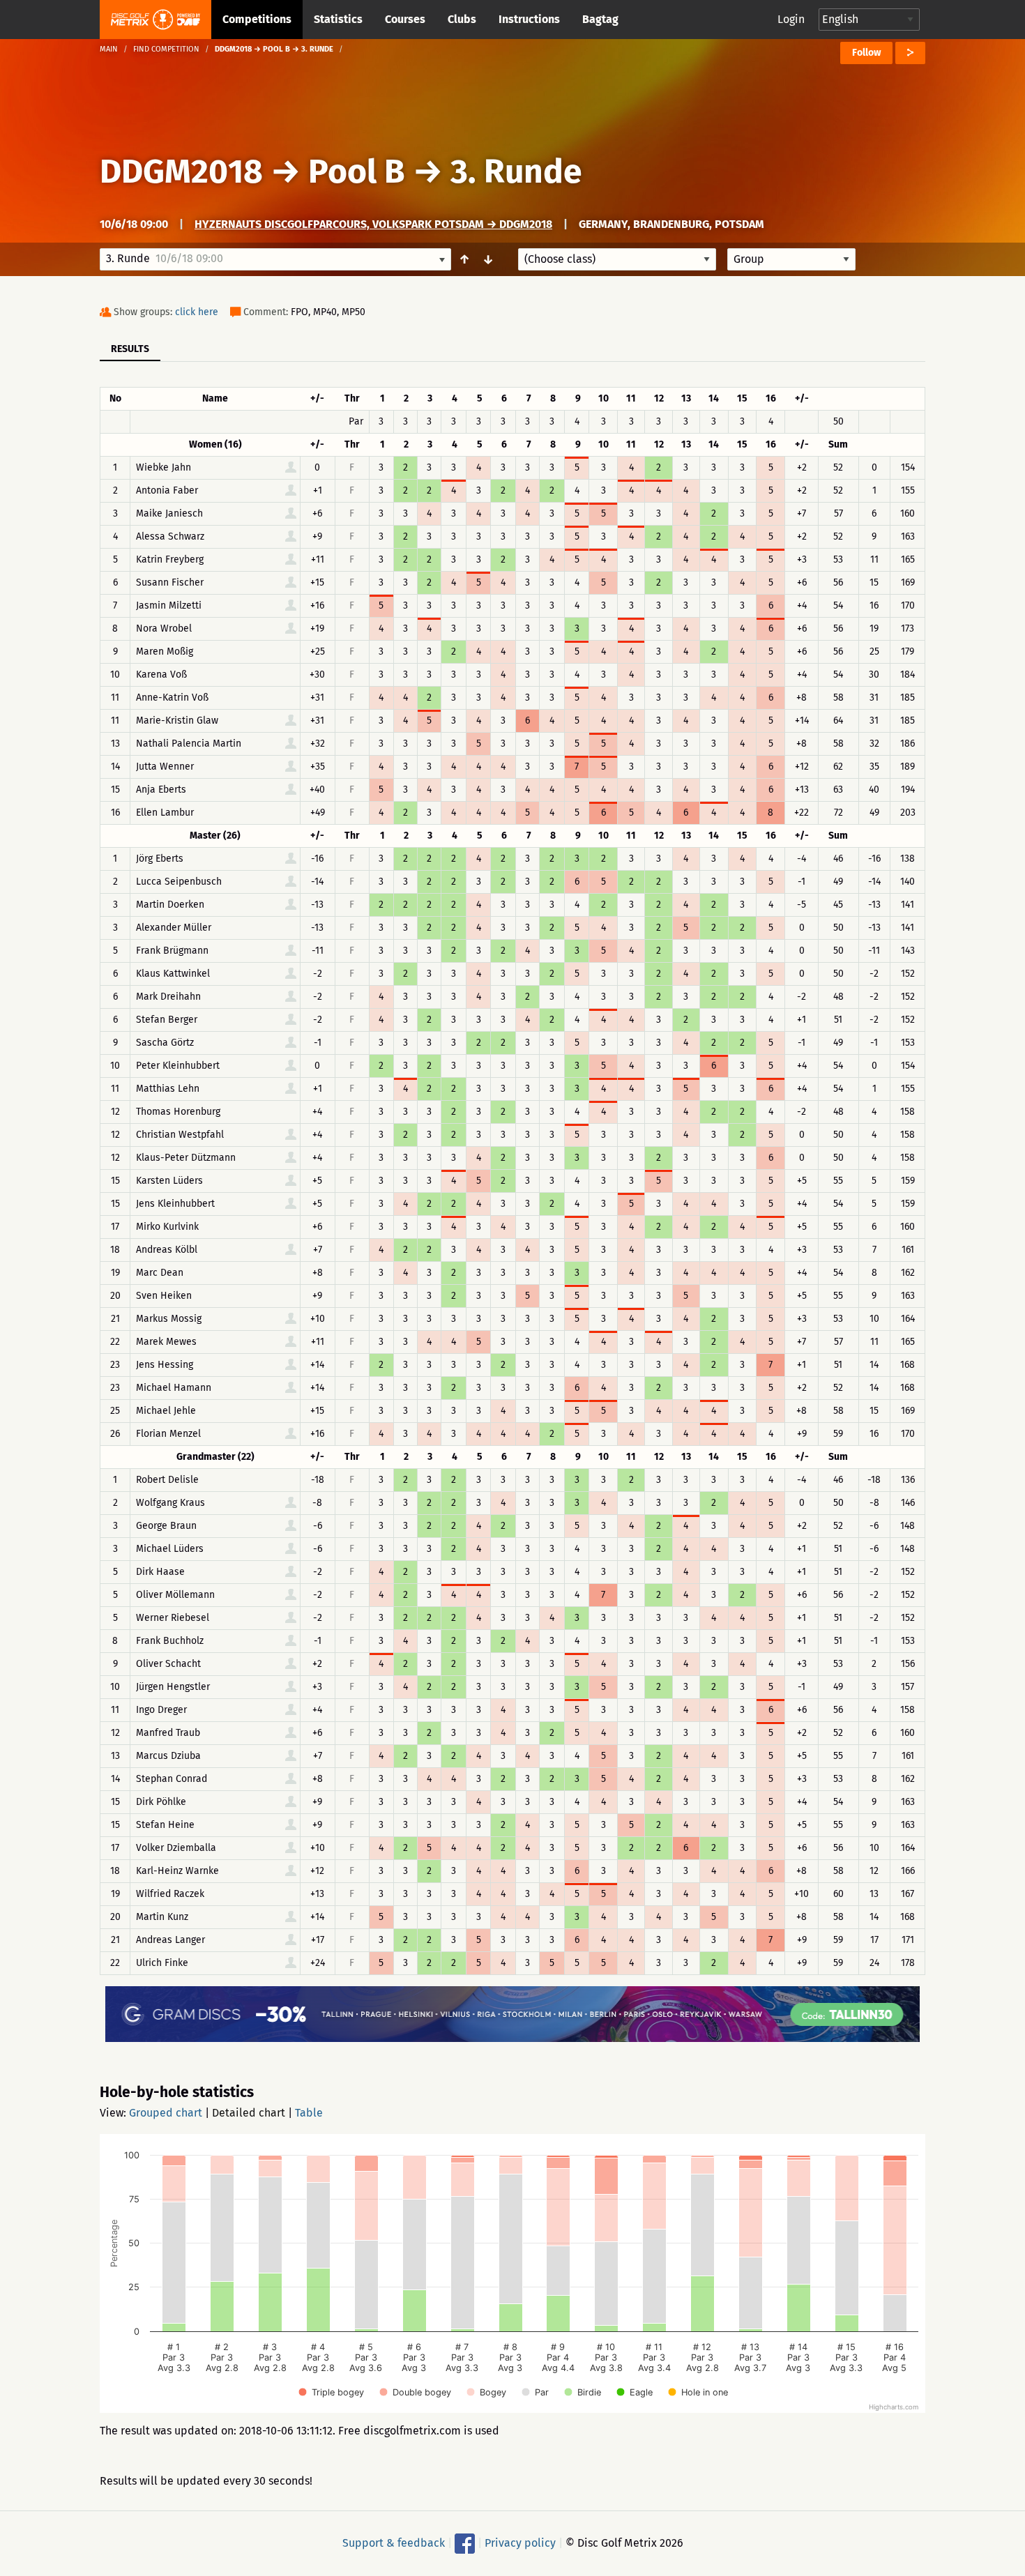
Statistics (338, 19)
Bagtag (600, 19)
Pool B (357, 172)
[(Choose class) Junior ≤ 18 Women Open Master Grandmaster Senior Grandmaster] (617, 259)
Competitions (257, 19)
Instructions (529, 19)
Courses (405, 19)
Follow (866, 53)
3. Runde (516, 172)
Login (791, 19)
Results (130, 349)
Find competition (166, 49)
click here (197, 312)
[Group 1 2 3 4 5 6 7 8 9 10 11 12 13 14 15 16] (791, 259)
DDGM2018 (181, 172)
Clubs (462, 19)
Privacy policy (520, 2543)
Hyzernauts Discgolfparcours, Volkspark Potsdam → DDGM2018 (373, 224)
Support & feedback (394, 2543)
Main (109, 49)
